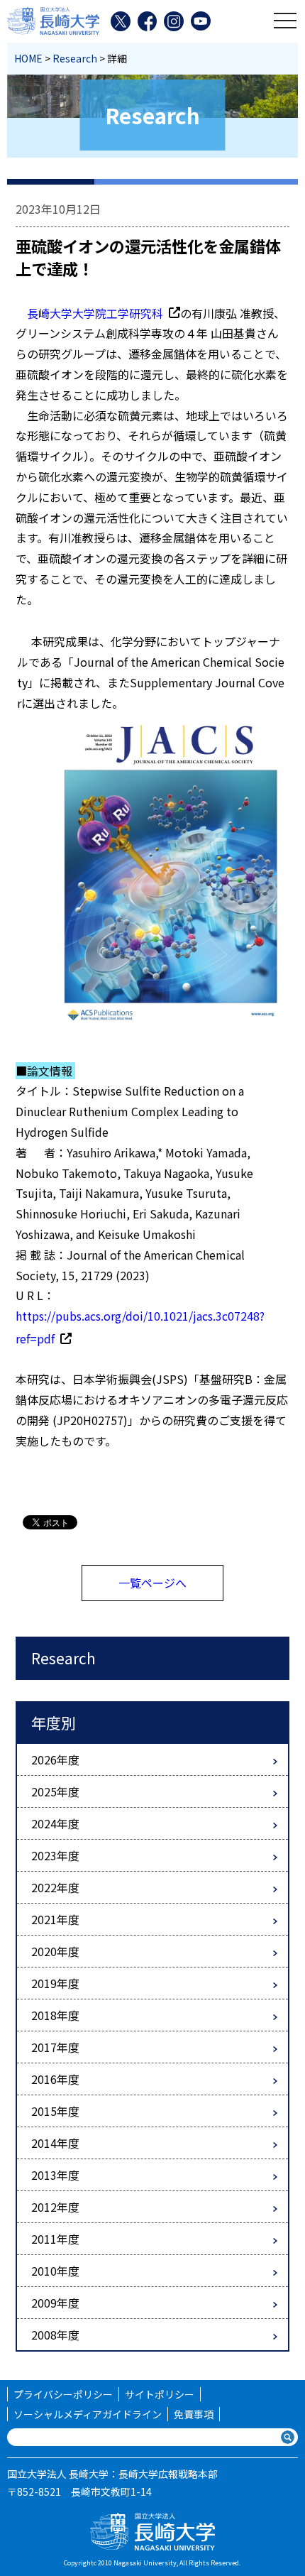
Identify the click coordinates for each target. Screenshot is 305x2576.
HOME (28, 58)
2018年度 (55, 2015)
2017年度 (55, 2047)
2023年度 (55, 1855)
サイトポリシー (160, 2394)
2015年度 (55, 2111)
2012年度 (55, 2207)
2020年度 (55, 1951)
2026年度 (55, 1759)
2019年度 (55, 1983)
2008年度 (55, 2335)
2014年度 (55, 2143)
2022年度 (55, 1887)
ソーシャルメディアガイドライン (88, 2414)
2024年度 (55, 1823)
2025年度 (55, 1791)
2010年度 (55, 2271)
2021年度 (55, 1919)
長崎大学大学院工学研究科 (95, 313)
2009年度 (55, 2303)
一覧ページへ (152, 1583)
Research (75, 58)
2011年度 (55, 2239)
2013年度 (55, 2175)
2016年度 (55, 2079)
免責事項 (194, 2414)
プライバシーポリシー (63, 2394)
